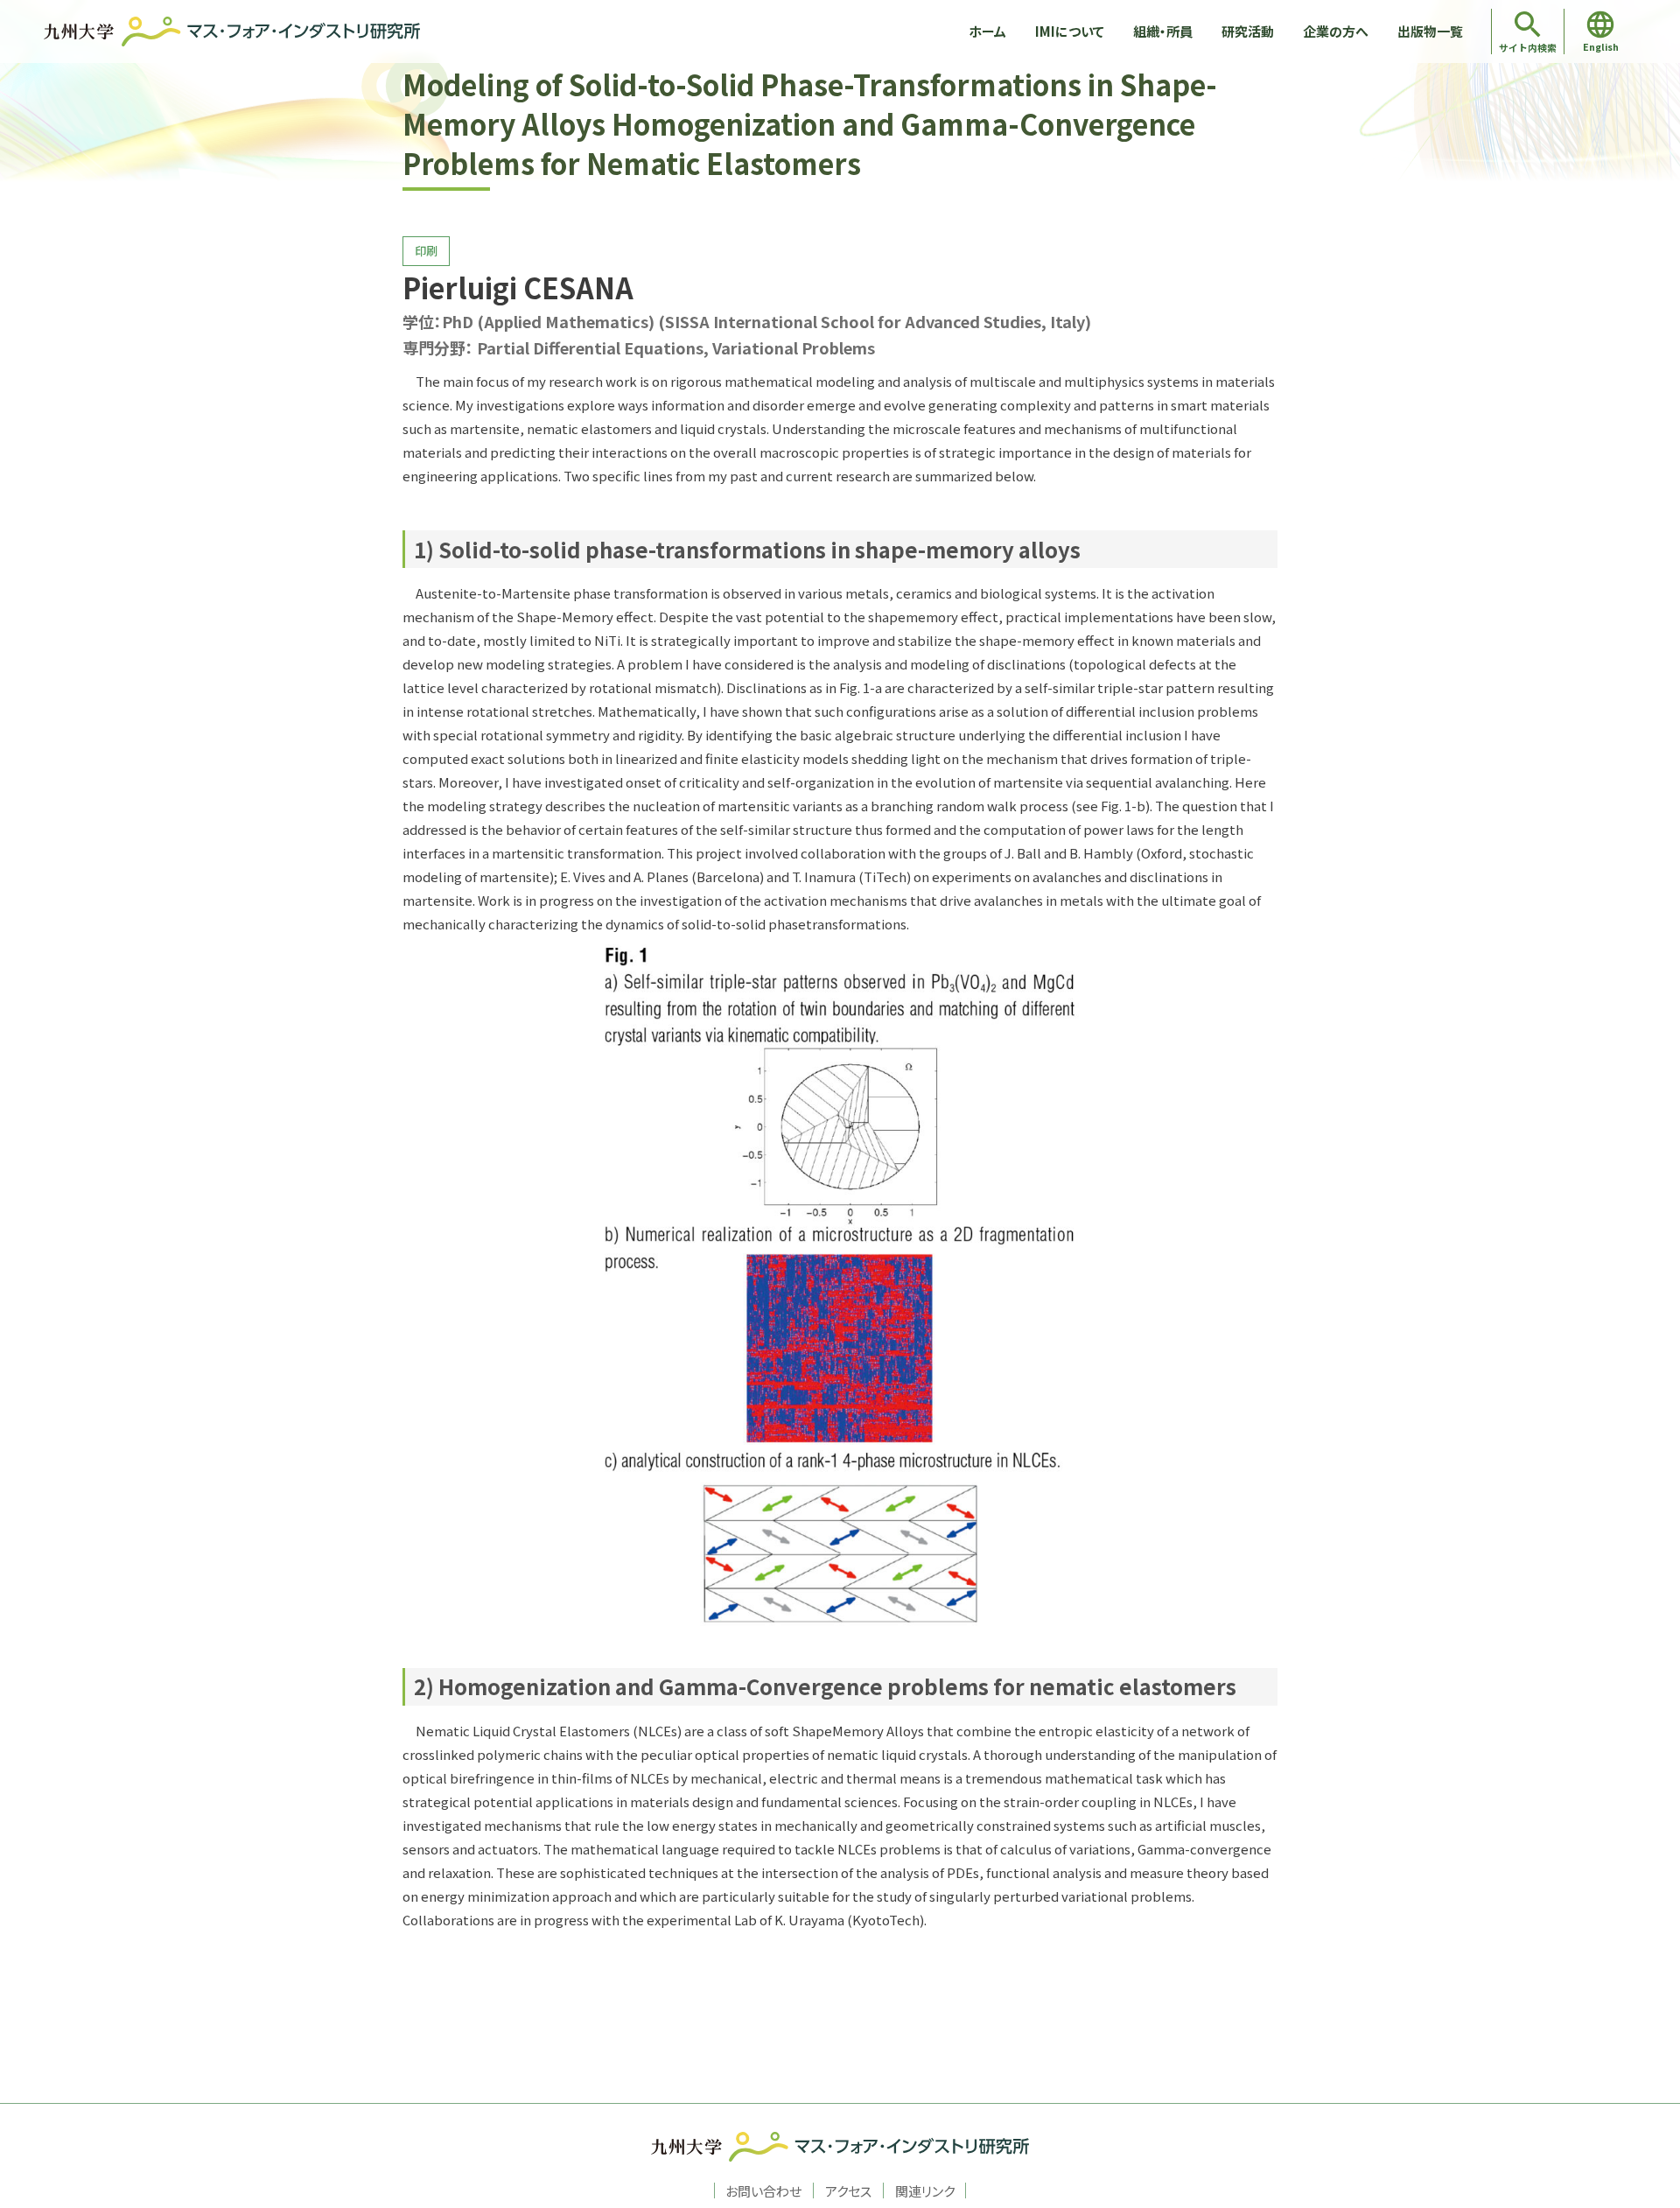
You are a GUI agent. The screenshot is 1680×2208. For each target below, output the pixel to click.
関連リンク (925, 2190)
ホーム (987, 31)
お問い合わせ (763, 2190)
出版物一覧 (1430, 31)
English (1601, 46)
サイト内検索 (1528, 47)
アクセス (848, 2190)
